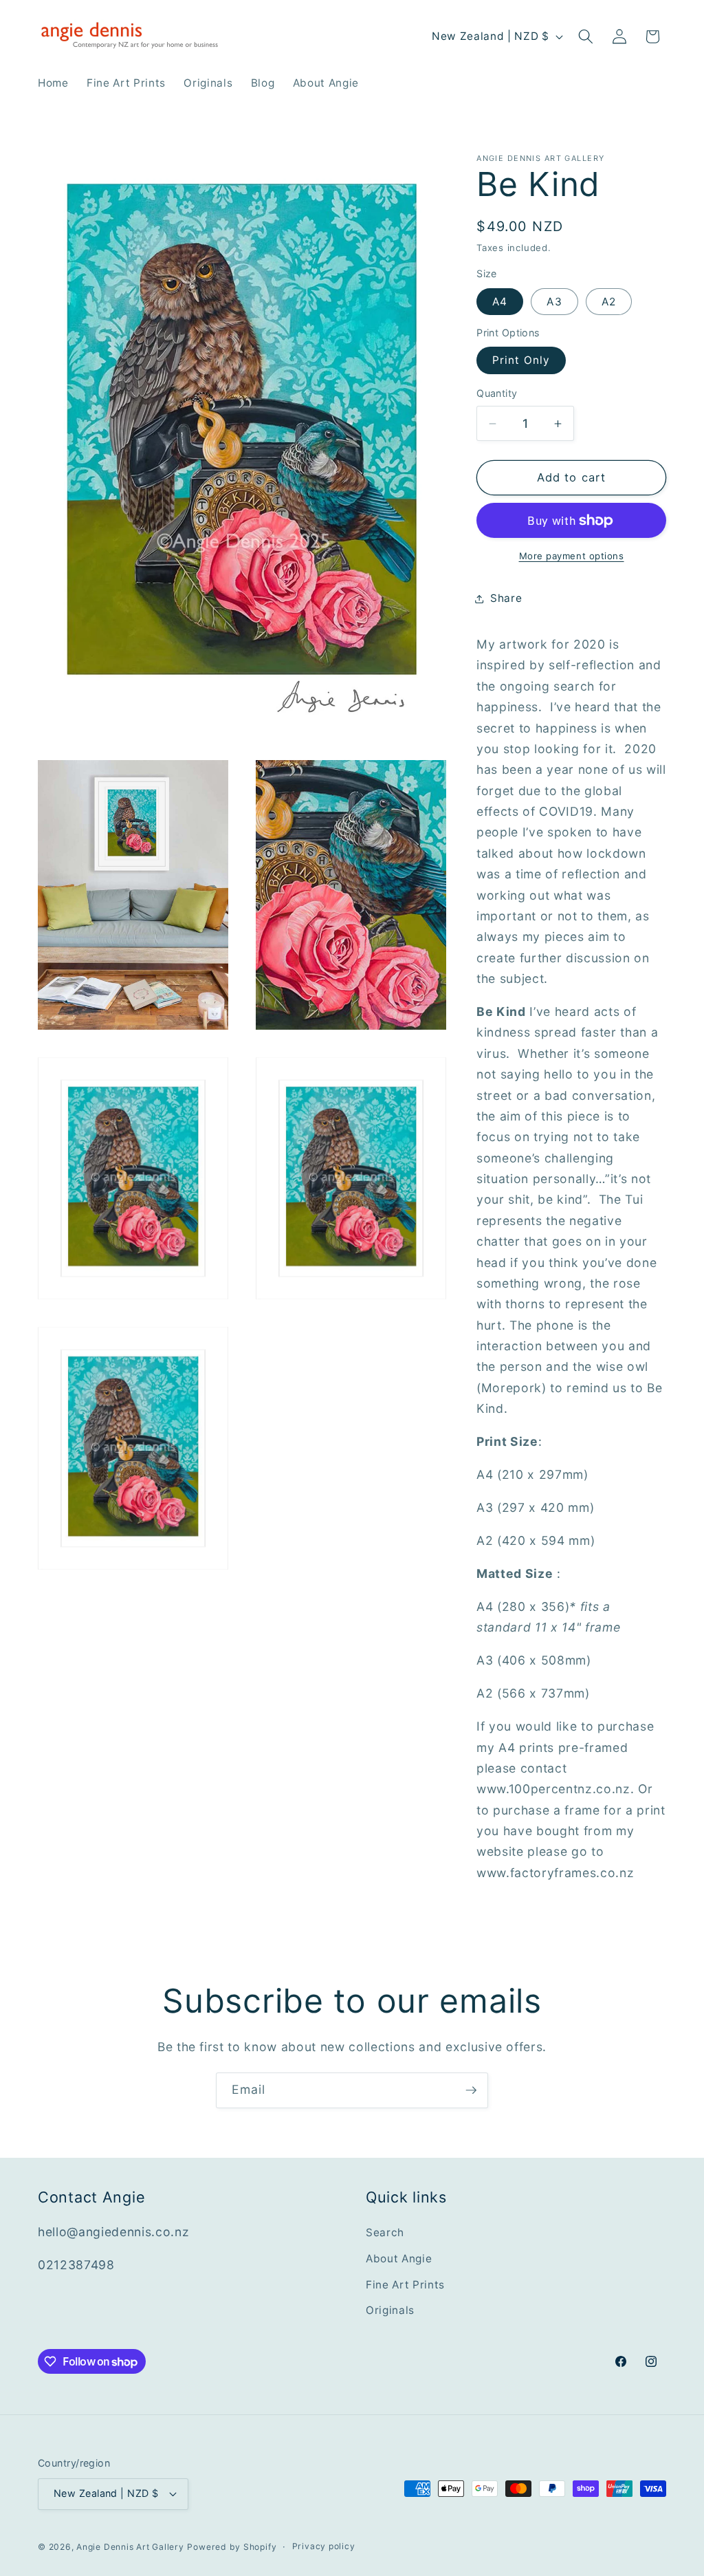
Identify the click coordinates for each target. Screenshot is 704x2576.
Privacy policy (324, 2546)
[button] (586, 36)
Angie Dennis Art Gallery (130, 2547)
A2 (609, 302)
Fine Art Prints (405, 2285)
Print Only (521, 360)
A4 (500, 302)
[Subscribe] (471, 2090)
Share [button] (506, 598)
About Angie (399, 2259)
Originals (390, 2310)
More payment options (572, 556)
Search (385, 2232)
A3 (554, 302)
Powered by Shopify (232, 2547)
